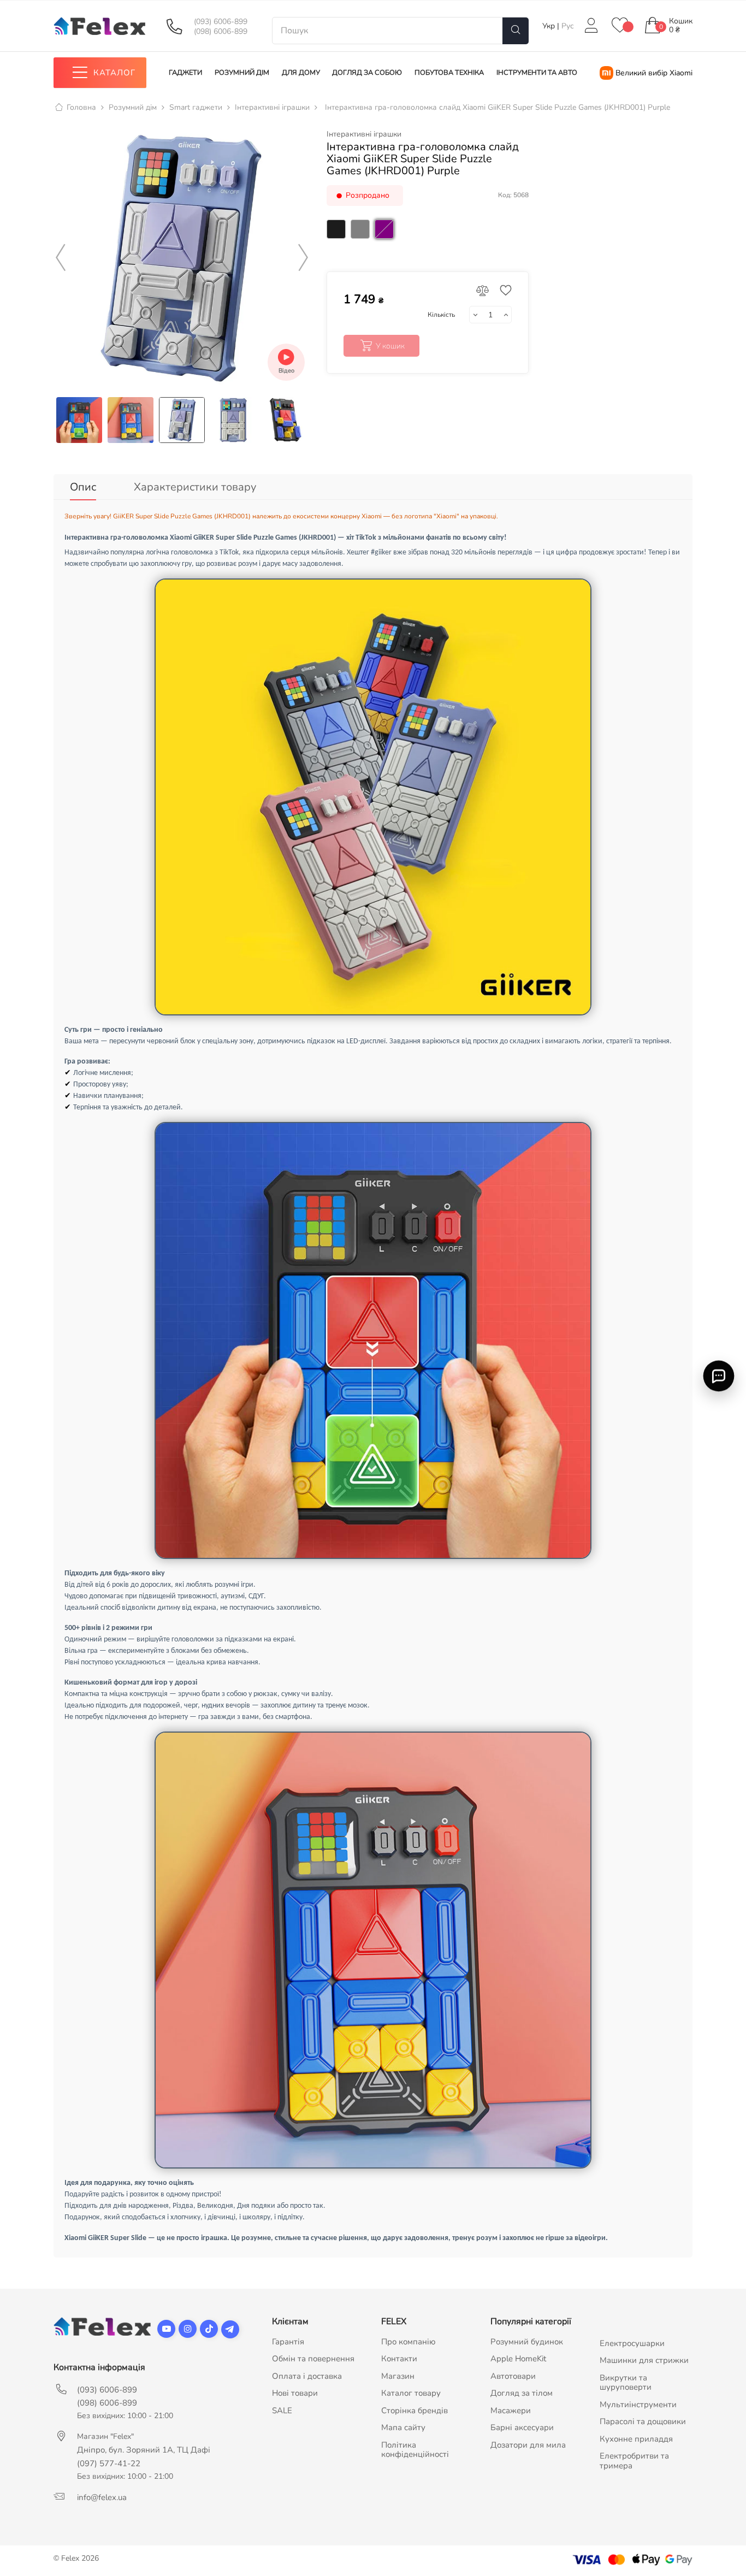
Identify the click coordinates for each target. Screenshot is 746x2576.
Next (303, 258)
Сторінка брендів (415, 2410)
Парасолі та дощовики (643, 2421)
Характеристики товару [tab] (195, 487)
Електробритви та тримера (634, 2461)
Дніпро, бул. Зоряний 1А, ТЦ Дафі (144, 2450)
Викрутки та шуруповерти (626, 2383)
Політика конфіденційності (415, 2450)
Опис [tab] (83, 487)
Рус (568, 26)
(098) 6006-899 (221, 32)
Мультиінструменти (638, 2404)
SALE (282, 2410)
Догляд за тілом (522, 2393)
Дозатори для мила (528, 2445)
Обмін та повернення (313, 2359)
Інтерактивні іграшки (364, 134)
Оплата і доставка (307, 2376)
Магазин (398, 2376)
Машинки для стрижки (644, 2360)
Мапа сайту (403, 2427)
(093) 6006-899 (221, 22)
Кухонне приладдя (636, 2439)
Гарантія (288, 2342)
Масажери (511, 2410)
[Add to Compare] (483, 291)
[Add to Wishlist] (503, 291)
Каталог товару (411, 2393)
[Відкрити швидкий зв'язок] (719, 1376)
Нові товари (295, 2393)
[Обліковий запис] (591, 26)
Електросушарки (632, 2343)
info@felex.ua (102, 2497)
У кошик (390, 346)
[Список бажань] (620, 26)
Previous (61, 258)
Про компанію (408, 2342)
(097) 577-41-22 (109, 2463)
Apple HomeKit (518, 2359)
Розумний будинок (527, 2342)
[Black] (338, 242)
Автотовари (513, 2376)
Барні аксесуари (522, 2427)
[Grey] (362, 242)
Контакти (399, 2359)
